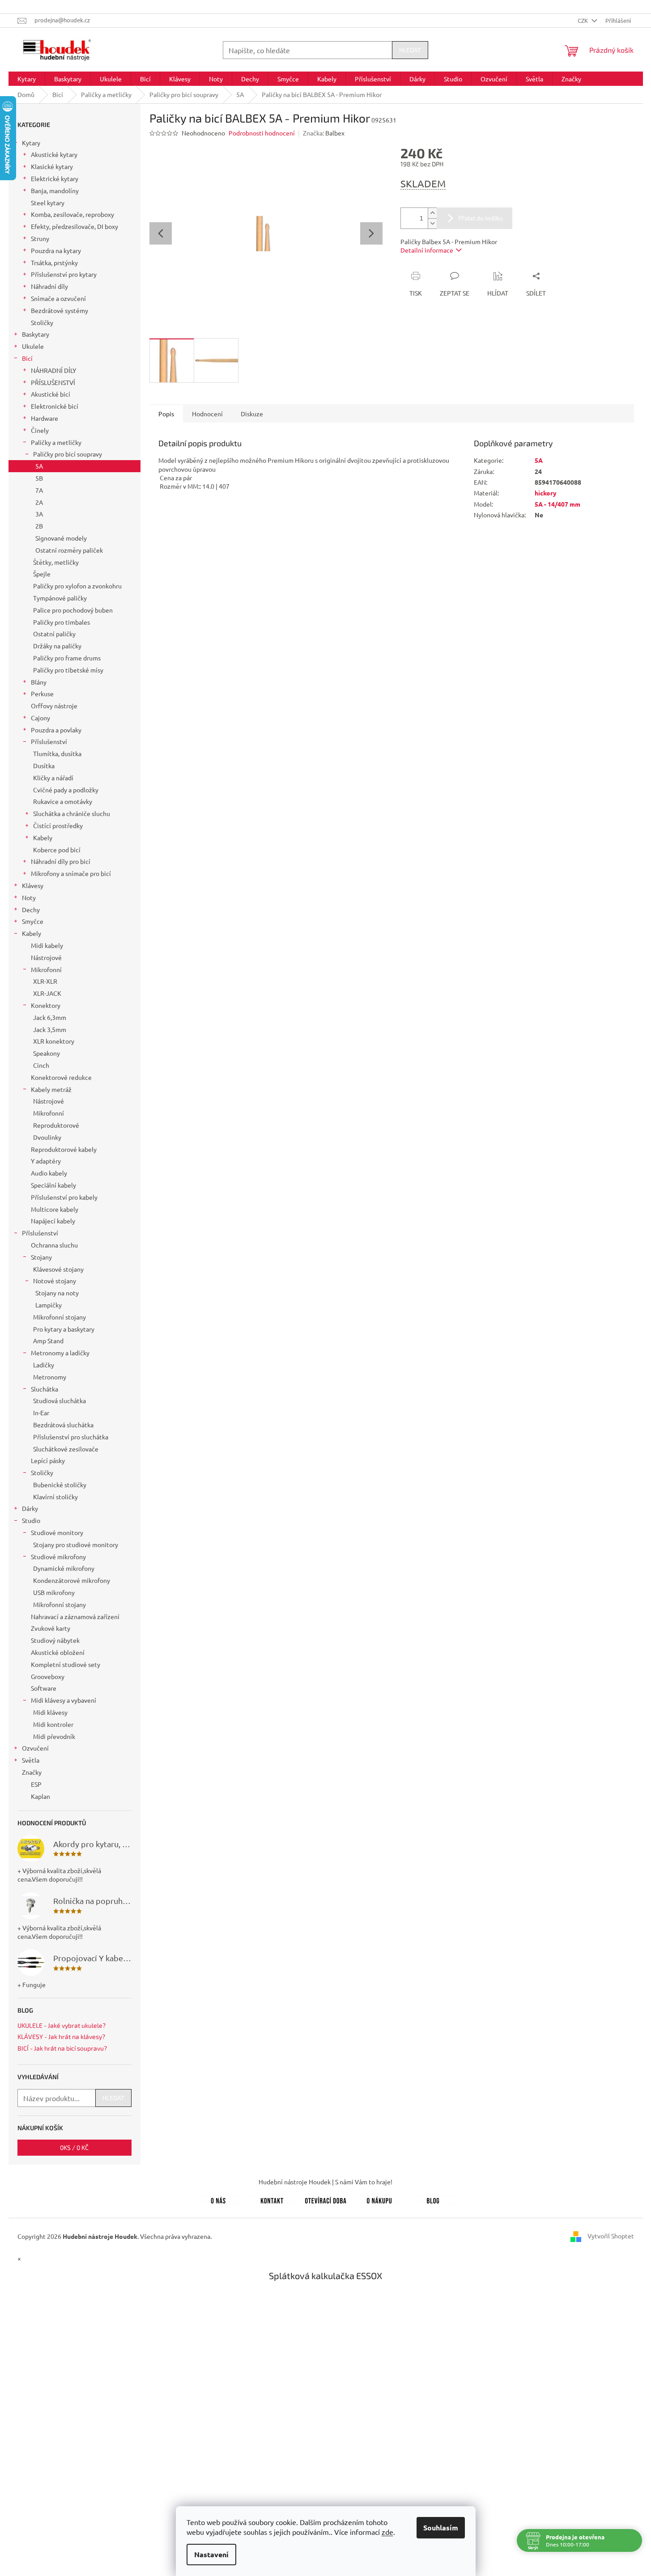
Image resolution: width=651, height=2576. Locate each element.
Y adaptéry (46, 1161)
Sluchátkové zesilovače (66, 1449)
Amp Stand (48, 1341)
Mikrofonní (46, 969)
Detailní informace (427, 250)
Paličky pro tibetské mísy (68, 670)
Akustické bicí (51, 394)
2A (39, 502)
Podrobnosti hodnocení (262, 133)
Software (44, 1688)
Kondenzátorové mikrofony (72, 1580)
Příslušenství (49, 741)
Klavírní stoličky (55, 1497)
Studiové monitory (57, 1532)
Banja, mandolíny (55, 190)
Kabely (43, 838)
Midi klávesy (50, 1712)
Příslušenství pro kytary (64, 274)
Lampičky (49, 1305)
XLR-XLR (45, 981)
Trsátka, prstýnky (54, 262)
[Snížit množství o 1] (432, 223)
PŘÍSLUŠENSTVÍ (53, 382)
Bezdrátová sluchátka (63, 1425)
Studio (31, 1520)
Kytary (31, 143)
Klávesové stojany (58, 1269)
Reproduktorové (56, 1125)
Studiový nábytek (55, 1640)
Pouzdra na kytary (56, 250)
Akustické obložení (58, 1652)
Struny (40, 238)
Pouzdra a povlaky (56, 730)
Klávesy (33, 885)
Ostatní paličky (54, 634)
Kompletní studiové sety (66, 1664)
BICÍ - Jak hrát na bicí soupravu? (62, 2048)
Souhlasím (441, 2527)
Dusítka (44, 766)
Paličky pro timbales (62, 622)
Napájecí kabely (53, 1221)
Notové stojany (55, 1281)
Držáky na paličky (57, 646)
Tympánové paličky (60, 598)
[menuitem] (27, 79)
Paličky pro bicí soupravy (68, 454)
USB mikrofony (54, 1592)
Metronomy (50, 1377)
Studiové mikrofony (58, 1557)
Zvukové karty (51, 1628)
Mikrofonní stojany (60, 1317)
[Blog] (433, 2199)
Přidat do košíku (481, 218)
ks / (74, 2147)
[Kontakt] (272, 2199)
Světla (31, 1760)
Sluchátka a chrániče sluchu (72, 813)
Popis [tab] (166, 414)
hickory (546, 493)
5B (39, 478)
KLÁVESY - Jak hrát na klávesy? (61, 2037)
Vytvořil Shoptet (611, 2235)
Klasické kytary (52, 166)
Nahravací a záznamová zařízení (75, 1616)
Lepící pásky (48, 1460)
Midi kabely (47, 945)
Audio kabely (49, 1173)
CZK (583, 20)
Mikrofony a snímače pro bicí (71, 873)
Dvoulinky (47, 1137)
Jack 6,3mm (50, 1017)
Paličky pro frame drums (67, 658)
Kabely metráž (51, 1089)
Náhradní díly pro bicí (61, 861)
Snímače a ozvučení (58, 298)
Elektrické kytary (55, 178)
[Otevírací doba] (326, 2199)
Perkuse (42, 694)
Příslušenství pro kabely (64, 1197)
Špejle (42, 574)
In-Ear (41, 1413)
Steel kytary (48, 203)
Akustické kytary (54, 154)
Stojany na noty (57, 1293)
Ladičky (44, 1365)
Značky (32, 1772)
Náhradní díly (49, 286)
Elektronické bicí (55, 406)
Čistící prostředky (58, 825)
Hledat (410, 50)
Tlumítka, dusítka (57, 753)
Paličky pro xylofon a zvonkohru (77, 586)
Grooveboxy (48, 1676)
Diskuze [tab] (252, 414)
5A (39, 466)
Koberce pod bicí (57, 850)
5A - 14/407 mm (557, 504)
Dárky (30, 1508)
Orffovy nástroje (54, 706)
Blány (39, 682)
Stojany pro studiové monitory (76, 1544)
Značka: (324, 133)
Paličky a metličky (56, 442)
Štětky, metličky (56, 562)
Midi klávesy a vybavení (64, 1700)
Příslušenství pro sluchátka (71, 1437)
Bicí (27, 358)
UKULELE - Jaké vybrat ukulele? (62, 2025)
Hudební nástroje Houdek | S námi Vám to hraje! (325, 2182)
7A (39, 490)
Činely (40, 430)
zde (387, 2532)
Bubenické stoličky (60, 1485)
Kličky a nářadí (53, 778)
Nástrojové (46, 957)
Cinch (41, 1065)
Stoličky (42, 322)
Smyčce (33, 921)
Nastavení (211, 2554)
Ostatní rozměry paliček (69, 550)
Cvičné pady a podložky (66, 790)
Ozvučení (35, 1748)
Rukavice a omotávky (63, 801)
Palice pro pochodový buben (73, 610)
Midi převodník (54, 1736)
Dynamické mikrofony (64, 1568)
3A (39, 514)
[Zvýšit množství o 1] (432, 213)
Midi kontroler (53, 1724)
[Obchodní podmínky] (379, 2199)
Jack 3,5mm (50, 1029)
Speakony (47, 1053)
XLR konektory (54, 1041)
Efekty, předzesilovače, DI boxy (74, 226)
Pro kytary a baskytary (64, 1329)
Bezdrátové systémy (60, 310)
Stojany (41, 1257)
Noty (29, 897)
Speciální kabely (53, 1185)
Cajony (40, 718)
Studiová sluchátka (60, 1400)
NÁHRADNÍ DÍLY (53, 370)
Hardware (45, 418)
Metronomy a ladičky (60, 1353)
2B (39, 526)
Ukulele (33, 346)
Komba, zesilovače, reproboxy (72, 214)
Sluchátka (45, 1389)
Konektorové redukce (61, 1077)
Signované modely (61, 538)
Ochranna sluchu (54, 1245)
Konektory (46, 1005)
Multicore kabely (55, 1209)
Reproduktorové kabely (64, 1149)
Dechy (31, 909)
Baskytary (36, 334)
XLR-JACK (47, 993)
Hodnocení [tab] (207, 414)
